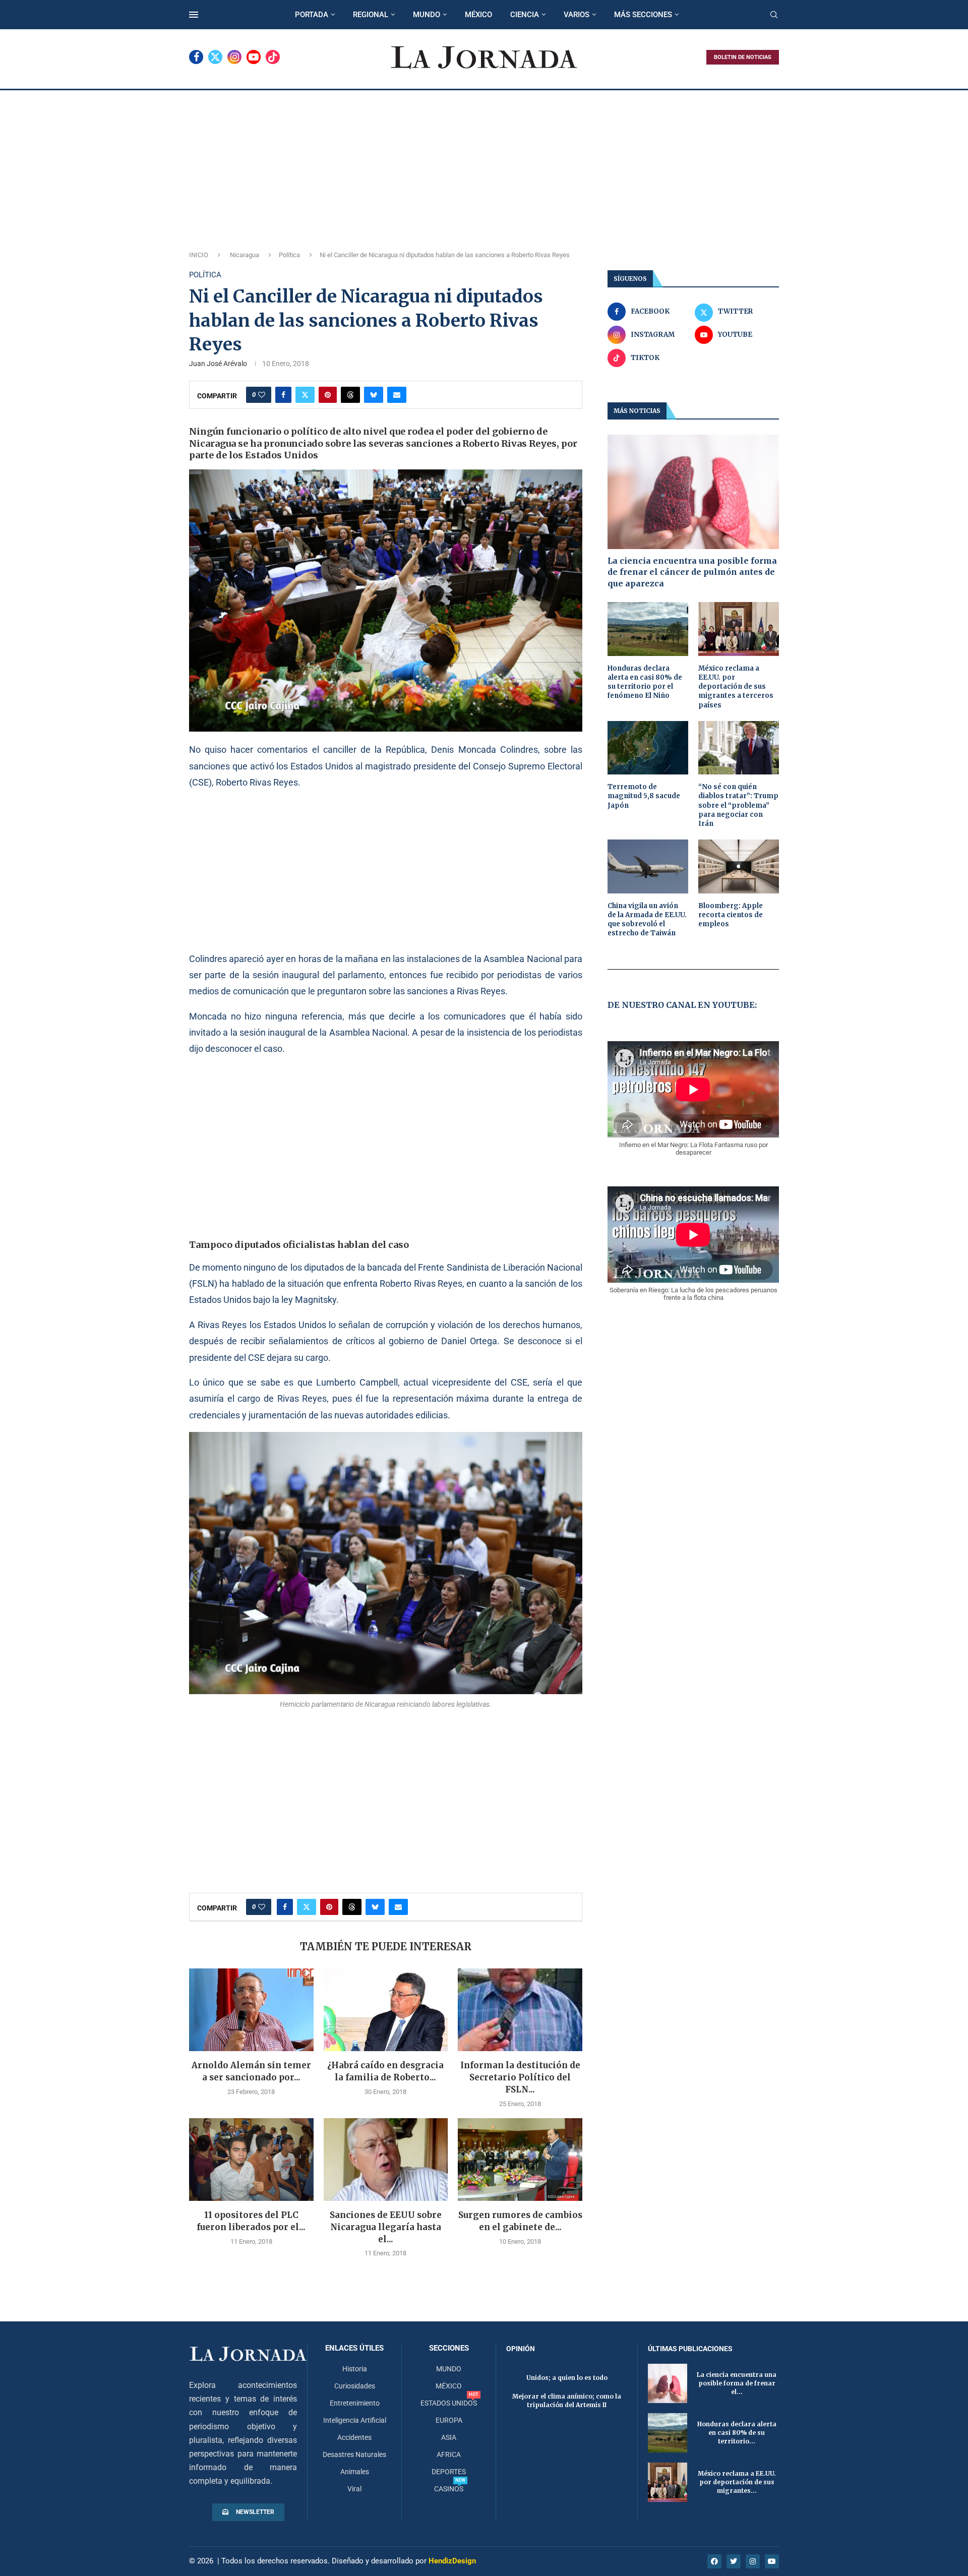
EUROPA (449, 2420)
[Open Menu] (194, 15)
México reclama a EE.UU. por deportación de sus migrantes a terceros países (736, 687)
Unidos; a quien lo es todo (567, 2378)
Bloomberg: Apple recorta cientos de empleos (731, 915)
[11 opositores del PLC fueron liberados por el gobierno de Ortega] (251, 2160)
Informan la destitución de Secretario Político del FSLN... (520, 2077)
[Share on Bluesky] (374, 395)
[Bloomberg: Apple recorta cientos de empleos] (739, 866)
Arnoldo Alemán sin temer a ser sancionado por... (251, 2071)
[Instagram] (234, 57)
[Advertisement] (484, 166)
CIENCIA (525, 15)
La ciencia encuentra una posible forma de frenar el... (737, 2383)
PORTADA (312, 15)
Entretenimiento (355, 2403)
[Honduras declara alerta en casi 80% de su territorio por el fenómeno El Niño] (648, 629)
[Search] (774, 15)
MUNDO (427, 15)
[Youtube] (254, 57)
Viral (354, 2489)
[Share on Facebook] (283, 395)
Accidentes (354, 2437)
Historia (355, 2369)
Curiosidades (355, 2386)
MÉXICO (478, 15)
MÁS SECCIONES (643, 15)
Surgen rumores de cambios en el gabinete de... (520, 2221)
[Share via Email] (397, 395)
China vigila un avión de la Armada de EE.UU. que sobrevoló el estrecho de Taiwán (647, 920)
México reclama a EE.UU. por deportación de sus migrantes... (737, 2482)
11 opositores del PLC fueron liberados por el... (251, 2221)
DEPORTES (449, 2472)
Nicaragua (245, 255)
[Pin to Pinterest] (328, 395)
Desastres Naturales (354, 2454)
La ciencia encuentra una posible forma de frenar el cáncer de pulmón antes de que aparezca (692, 572)
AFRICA (449, 2454)
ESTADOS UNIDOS (449, 2403)
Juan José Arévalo (218, 364)
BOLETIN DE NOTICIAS (743, 57)
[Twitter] (215, 57)
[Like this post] (262, 395)
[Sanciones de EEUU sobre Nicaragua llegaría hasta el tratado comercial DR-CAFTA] (386, 2160)
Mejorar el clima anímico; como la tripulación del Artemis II (567, 2401)
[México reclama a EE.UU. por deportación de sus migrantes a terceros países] (739, 629)
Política (289, 255)
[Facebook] (196, 57)
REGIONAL (371, 15)
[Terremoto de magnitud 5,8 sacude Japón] (648, 748)
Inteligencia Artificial (355, 2420)
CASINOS (449, 2489)
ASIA (449, 2437)
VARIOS (577, 15)
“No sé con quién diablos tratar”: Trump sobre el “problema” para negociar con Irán (738, 805)
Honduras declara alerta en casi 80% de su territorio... (737, 2433)
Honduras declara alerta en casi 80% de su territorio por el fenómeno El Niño (645, 682)
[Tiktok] (273, 57)
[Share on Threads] (350, 395)
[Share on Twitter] (305, 395)
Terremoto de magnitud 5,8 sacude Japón (644, 796)
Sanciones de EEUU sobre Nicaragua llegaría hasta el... (386, 2227)
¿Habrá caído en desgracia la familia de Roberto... (385, 2071)
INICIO (199, 255)
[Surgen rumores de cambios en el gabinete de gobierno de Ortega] (520, 2160)
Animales (355, 2472)
